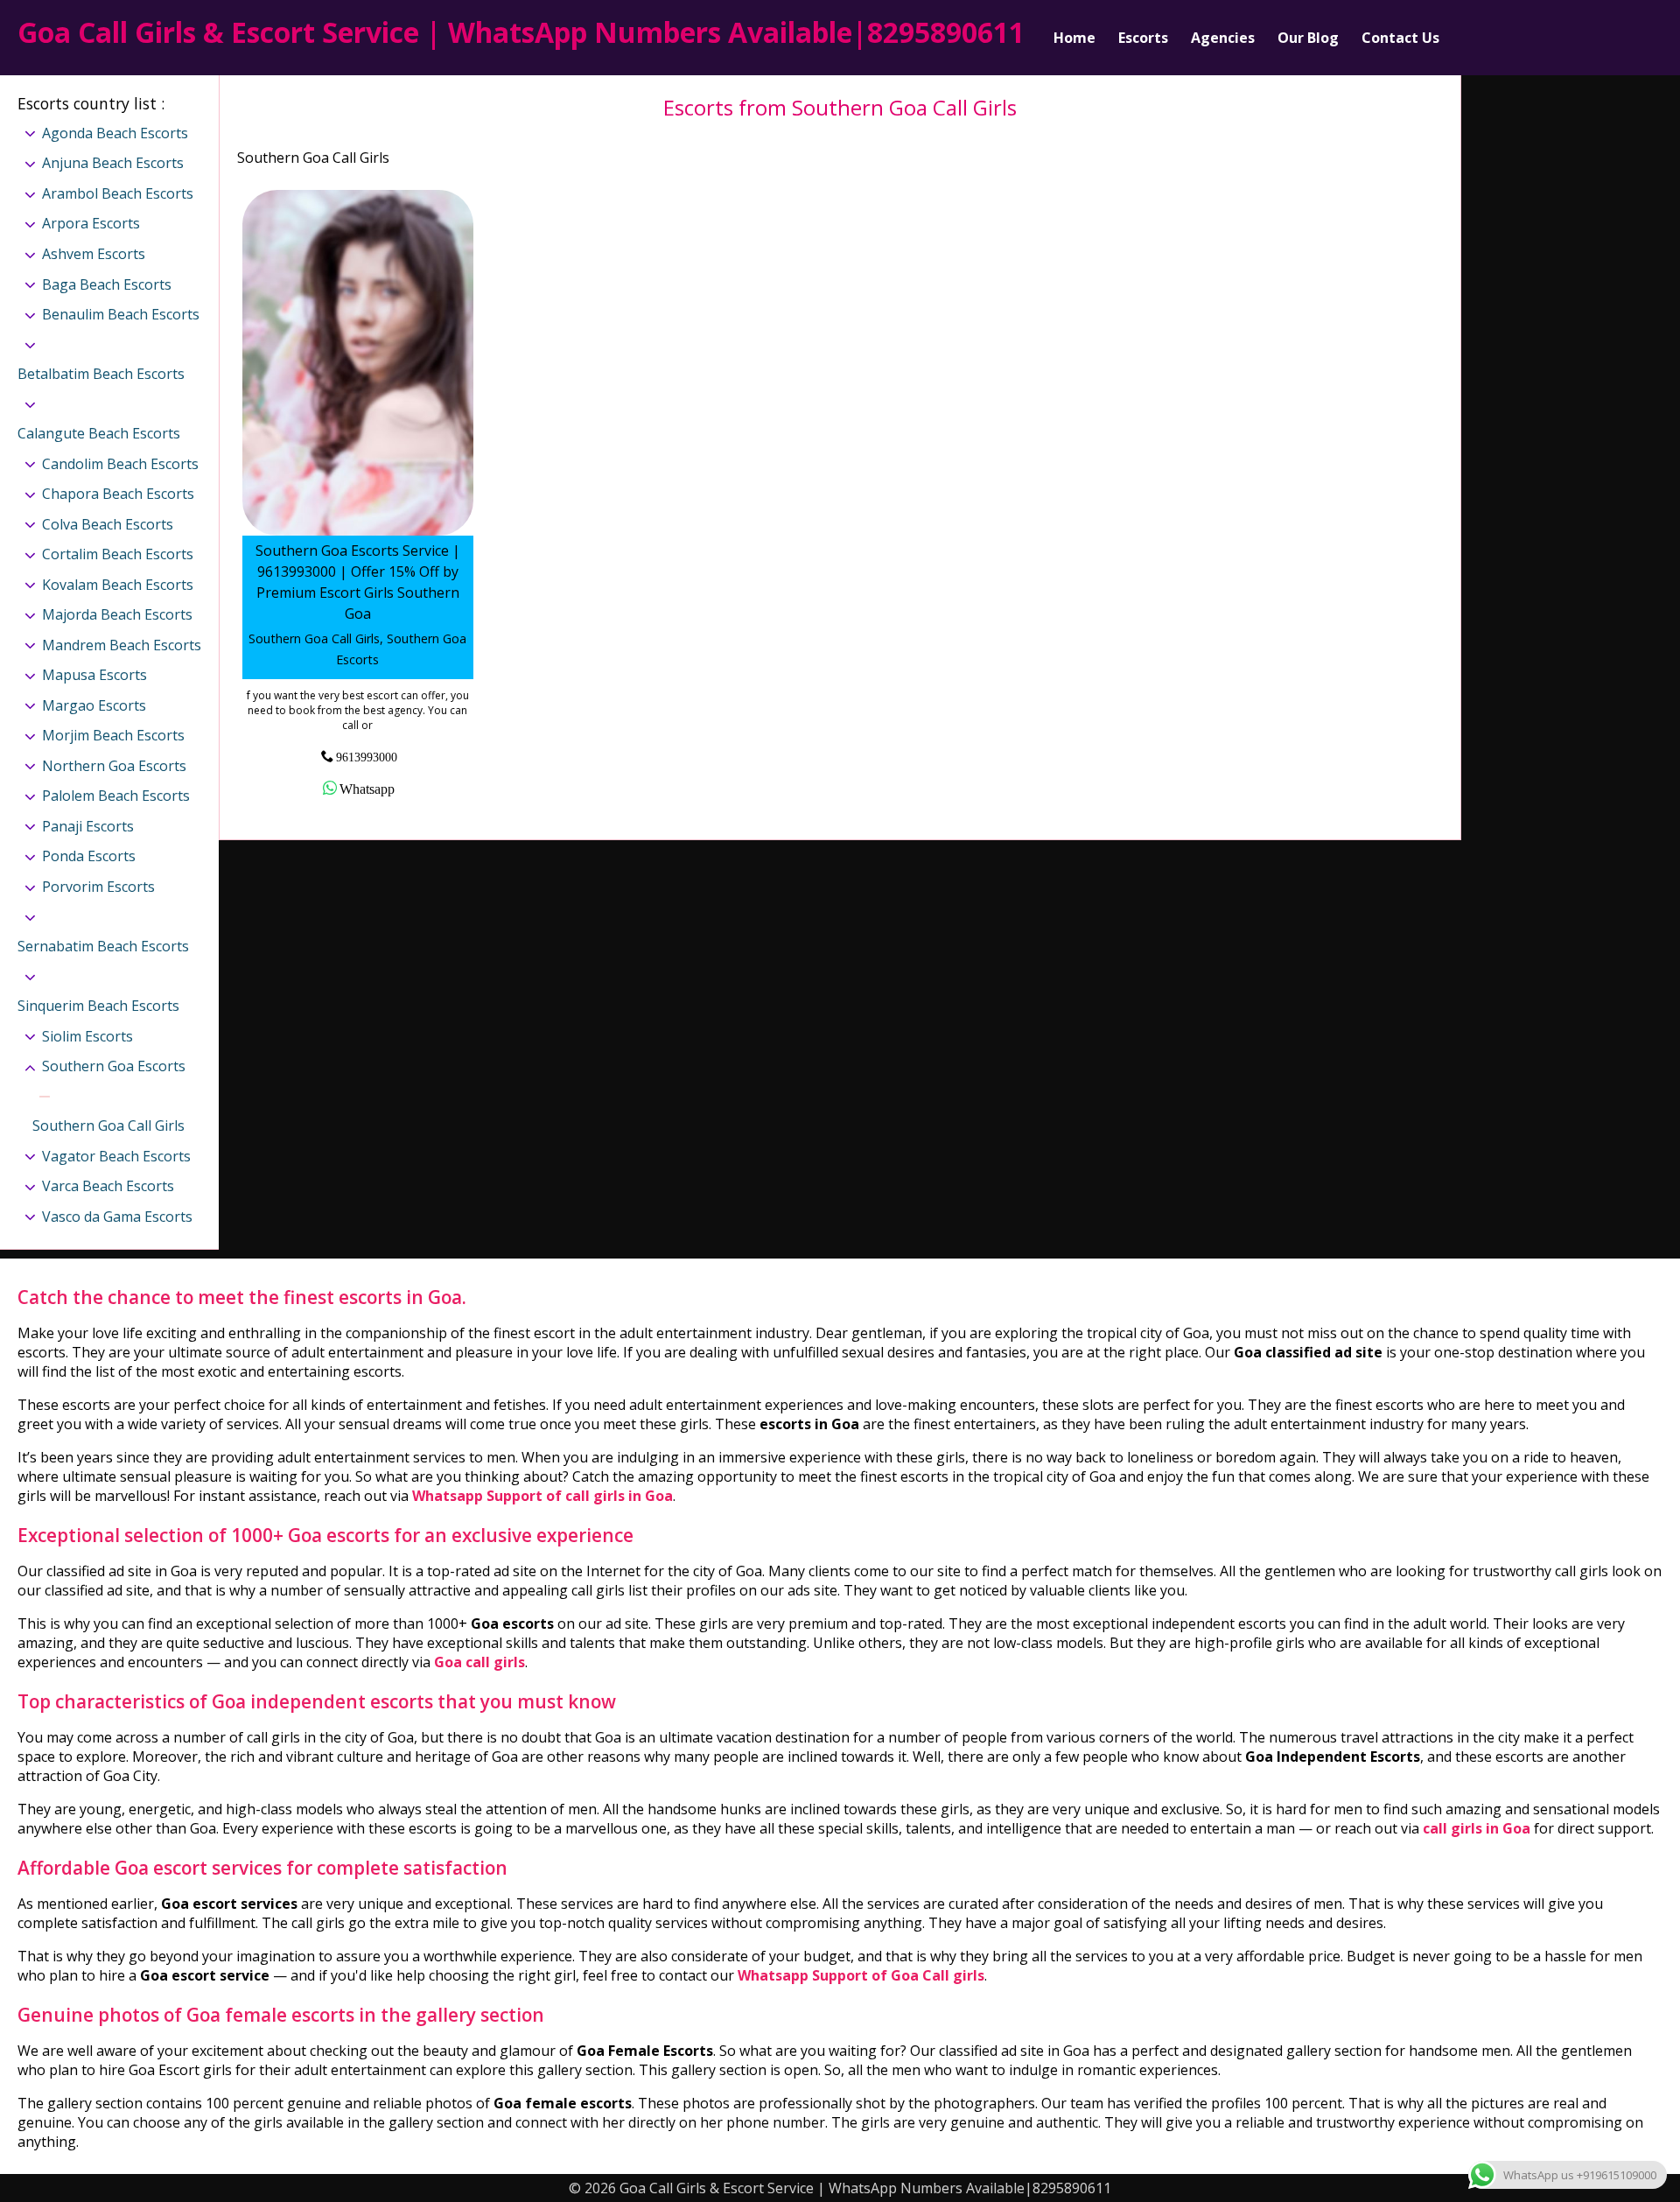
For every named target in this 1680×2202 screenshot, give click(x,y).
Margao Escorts (94, 705)
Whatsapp (367, 788)
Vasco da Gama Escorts (117, 1217)
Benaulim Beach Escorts (121, 314)
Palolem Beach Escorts (116, 796)
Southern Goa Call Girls (108, 1126)
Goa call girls (479, 1662)
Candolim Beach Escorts (120, 464)
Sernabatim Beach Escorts (103, 946)
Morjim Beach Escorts (113, 735)
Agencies (1223, 38)
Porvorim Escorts (98, 887)
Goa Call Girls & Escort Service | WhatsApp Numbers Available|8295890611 (521, 32)
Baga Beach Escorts (107, 284)
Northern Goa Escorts (114, 766)
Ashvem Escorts (94, 254)
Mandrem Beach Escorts (122, 645)
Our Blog (1308, 38)
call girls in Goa (1477, 1828)
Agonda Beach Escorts (115, 133)
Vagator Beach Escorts (116, 1156)
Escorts (1143, 38)
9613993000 (367, 756)
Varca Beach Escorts (108, 1186)
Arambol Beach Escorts (118, 193)
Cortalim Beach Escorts (118, 554)
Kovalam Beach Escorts (118, 585)
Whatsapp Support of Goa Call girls (861, 1975)
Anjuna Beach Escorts (113, 163)
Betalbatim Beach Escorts (101, 374)
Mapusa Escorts (94, 675)
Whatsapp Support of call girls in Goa (542, 1496)
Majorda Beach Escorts (117, 614)
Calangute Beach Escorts (99, 433)
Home (1074, 38)
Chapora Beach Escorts (118, 494)
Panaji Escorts (88, 826)
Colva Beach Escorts (108, 524)
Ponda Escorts (89, 856)
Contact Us (1400, 38)
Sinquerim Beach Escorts (98, 1006)
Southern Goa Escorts (114, 1066)
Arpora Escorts (91, 223)
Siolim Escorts (87, 1036)
